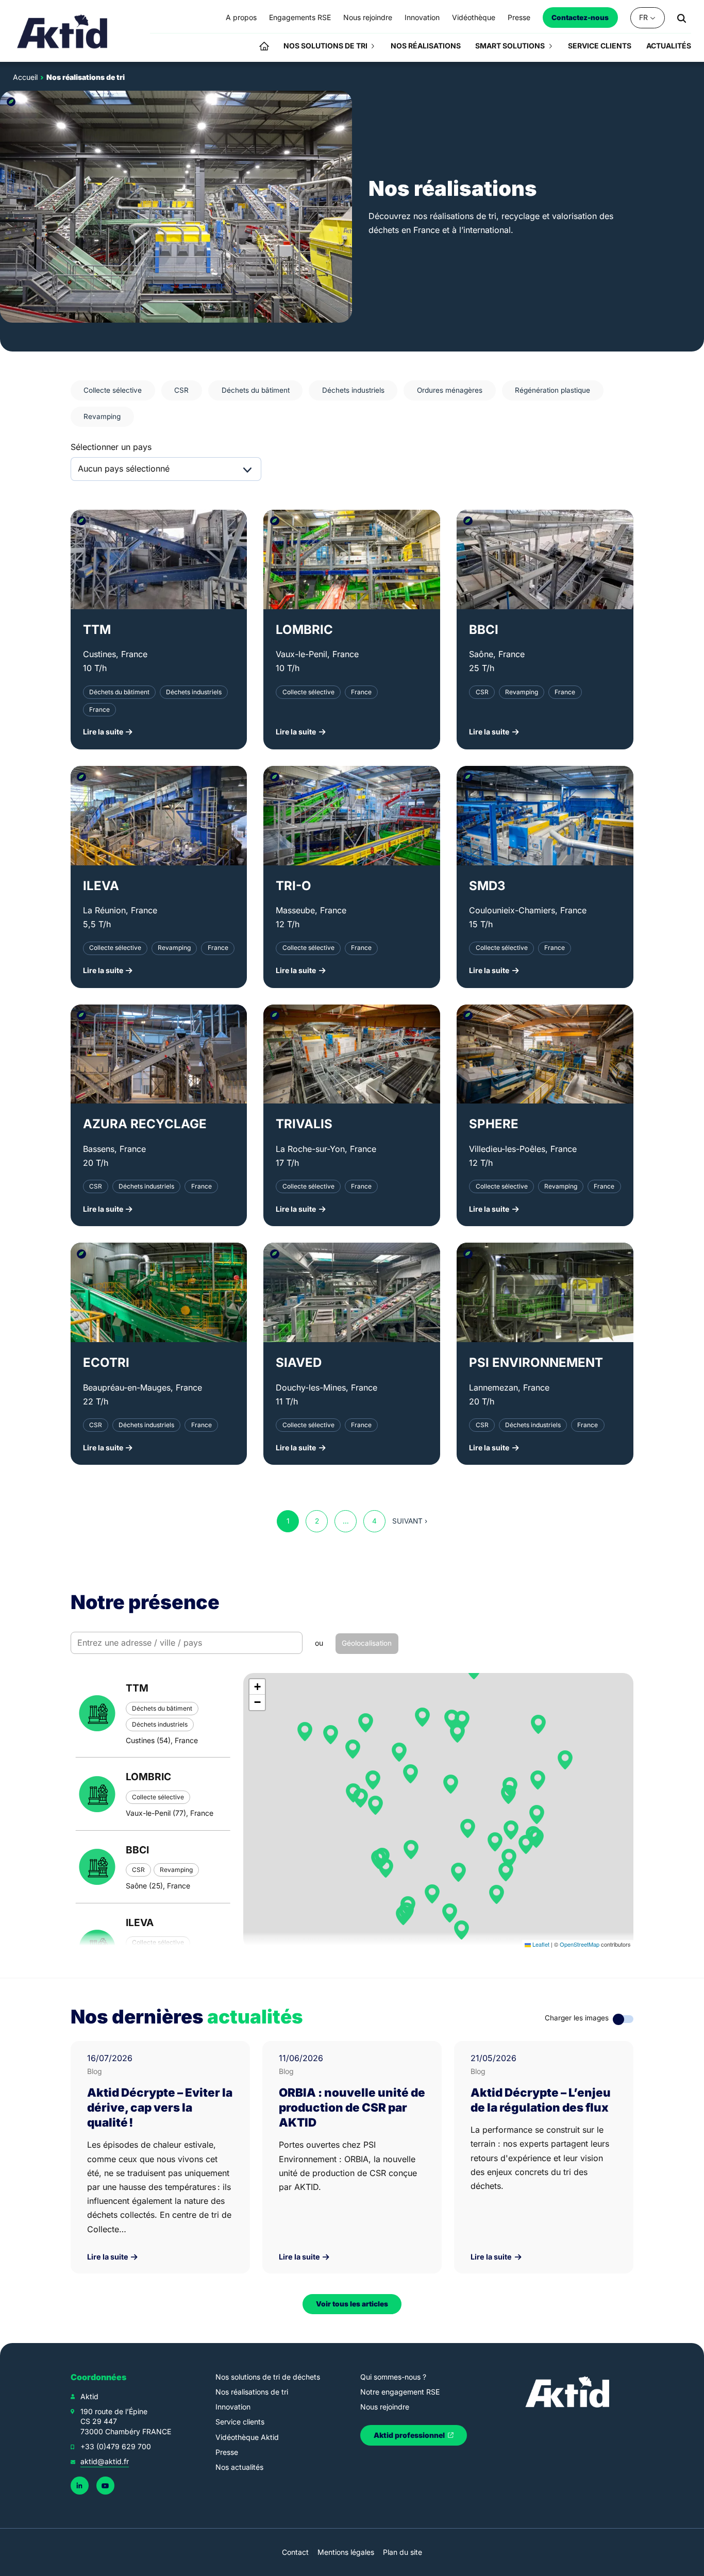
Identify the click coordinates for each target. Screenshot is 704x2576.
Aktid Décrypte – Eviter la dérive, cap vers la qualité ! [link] (160, 2107)
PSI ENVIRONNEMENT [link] (536, 1362)
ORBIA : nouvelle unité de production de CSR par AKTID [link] (352, 2107)
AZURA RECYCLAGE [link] (145, 1124)
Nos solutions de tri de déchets (268, 2377)
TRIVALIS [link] (304, 1124)
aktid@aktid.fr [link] (105, 2461)
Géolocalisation (367, 1643)
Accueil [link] (25, 77)
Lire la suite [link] (108, 2257)
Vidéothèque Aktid (247, 2437)
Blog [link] (95, 2071)
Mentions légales (346, 2552)
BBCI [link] (484, 630)
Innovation (233, 2407)
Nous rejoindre (385, 2407)
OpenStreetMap (580, 1944)
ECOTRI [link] (106, 1362)
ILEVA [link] (101, 886)
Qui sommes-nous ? (393, 2377)
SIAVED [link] (299, 1362)
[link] (63, 31)
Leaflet (540, 1944)
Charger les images (577, 2018)
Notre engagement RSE (400, 2392)
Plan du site (403, 2552)
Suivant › (410, 1521)
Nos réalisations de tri (252, 2392)
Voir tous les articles (352, 2304)
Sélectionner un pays (111, 447)
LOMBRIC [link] (304, 630)
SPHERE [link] (494, 1124)
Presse (227, 2452)
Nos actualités (239, 2467)
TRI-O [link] (294, 886)
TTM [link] (97, 630)
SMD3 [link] (487, 886)
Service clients (240, 2422)
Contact (295, 2552)
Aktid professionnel (410, 2435)
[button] (538, 1725)
